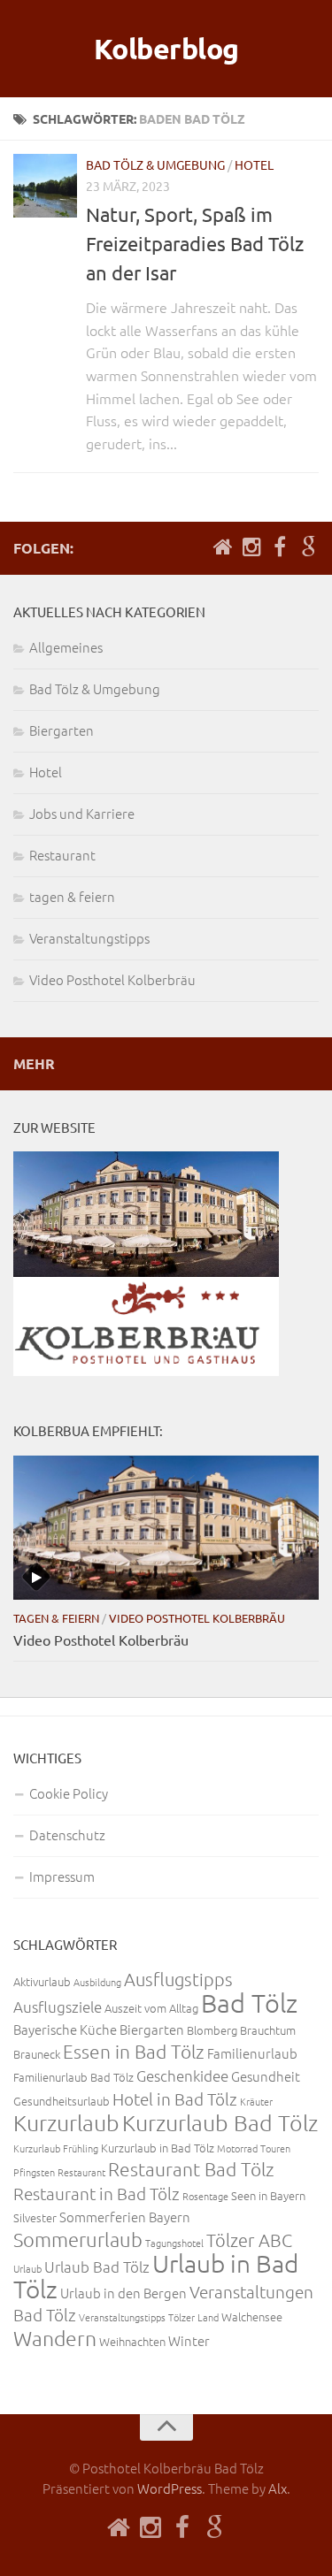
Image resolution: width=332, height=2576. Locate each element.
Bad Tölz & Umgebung (155, 164)
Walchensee (252, 2316)
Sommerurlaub (78, 2239)
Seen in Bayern (268, 2195)
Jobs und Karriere (82, 813)
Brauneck (37, 2054)
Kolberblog (166, 49)
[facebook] (280, 547)
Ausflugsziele (58, 2007)
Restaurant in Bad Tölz (97, 2193)
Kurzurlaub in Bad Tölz (158, 2148)
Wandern (55, 2338)
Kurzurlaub (66, 2122)
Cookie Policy (69, 1793)
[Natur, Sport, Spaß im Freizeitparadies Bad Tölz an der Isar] (45, 186)
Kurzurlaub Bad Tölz (220, 2122)
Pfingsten (34, 2172)
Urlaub (27, 2268)
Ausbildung (97, 1982)
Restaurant (62, 855)
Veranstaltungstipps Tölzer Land (149, 2317)
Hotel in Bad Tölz (175, 2098)
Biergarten (62, 730)
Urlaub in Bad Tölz (156, 2276)
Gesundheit (266, 2076)
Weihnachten (132, 2341)
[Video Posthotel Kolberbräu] (166, 1528)
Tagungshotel (174, 2243)
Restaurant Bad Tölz (191, 2169)
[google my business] (308, 547)
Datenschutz (67, 1835)
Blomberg (212, 2030)
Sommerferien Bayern (125, 2217)
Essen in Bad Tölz (134, 2051)
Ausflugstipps (178, 1979)
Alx (278, 2488)
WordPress (170, 2488)
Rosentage (205, 2196)
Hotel (254, 164)
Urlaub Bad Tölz (97, 2266)
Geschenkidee (182, 2075)
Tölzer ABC (249, 2240)
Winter (189, 2340)
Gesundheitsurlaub (62, 2101)
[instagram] (251, 547)
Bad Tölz (249, 2003)
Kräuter (256, 2101)
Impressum (62, 1876)
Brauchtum (268, 2030)
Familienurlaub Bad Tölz (73, 2077)
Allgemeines (66, 647)
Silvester (35, 2217)
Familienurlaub (252, 2053)
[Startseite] (223, 547)
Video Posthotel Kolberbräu (112, 979)
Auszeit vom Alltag (151, 2008)
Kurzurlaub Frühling (56, 2148)
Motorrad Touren (254, 2148)
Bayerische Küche (65, 2029)
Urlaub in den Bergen (124, 2293)
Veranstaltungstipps (89, 938)
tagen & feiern (72, 896)
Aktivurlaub (42, 1981)
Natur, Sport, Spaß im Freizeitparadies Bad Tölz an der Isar (195, 243)
